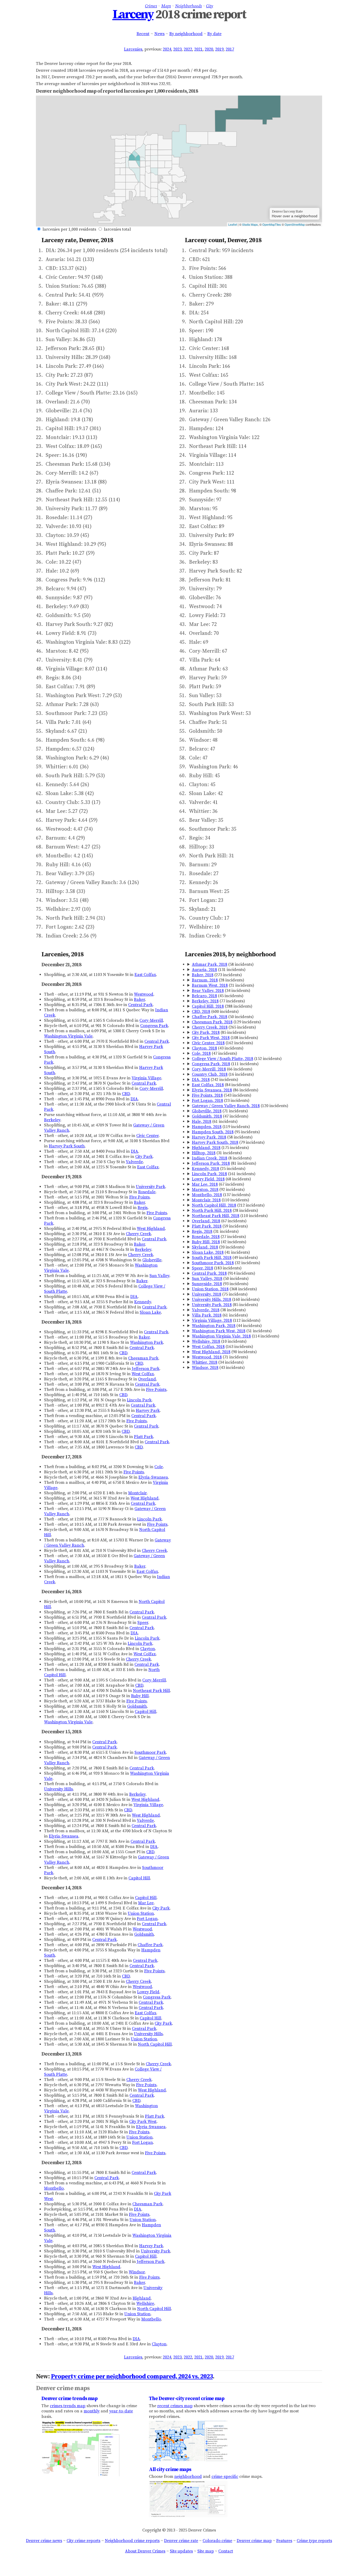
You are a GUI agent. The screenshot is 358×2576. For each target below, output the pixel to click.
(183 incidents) (217, 1268)
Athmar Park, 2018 (210, 964)
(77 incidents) (218, 1001)
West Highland (151, 1229)
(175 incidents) (220, 1148)
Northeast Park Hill (151, 1691)
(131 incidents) (219, 970)
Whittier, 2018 (205, 1362)
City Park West (143, 2122)
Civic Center (147, 1136)
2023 (177, 49)
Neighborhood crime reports (132, 2541)
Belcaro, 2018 (204, 996)
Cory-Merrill (151, 1020)
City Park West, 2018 (211, 1038)
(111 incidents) (225, 1064)
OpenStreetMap (295, 224)
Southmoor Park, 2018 (213, 1263)
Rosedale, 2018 (206, 1237)
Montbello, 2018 (207, 1195)
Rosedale (147, 1192)
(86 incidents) (225, 1090)
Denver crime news (44, 2541)
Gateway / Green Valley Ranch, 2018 (226, 1106)
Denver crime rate (181, 2541)
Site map (206, 2551)
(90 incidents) (224, 1352)
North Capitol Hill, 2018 (214, 1205)
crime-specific (225, 2477)
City (210, 6)
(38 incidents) (219, 1310)
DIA (134, 1099)
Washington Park (147, 1342)
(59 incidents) (220, 1226)
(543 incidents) (222, 1095)
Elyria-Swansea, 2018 (212, 1090)
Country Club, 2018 (210, 1074)
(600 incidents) (215, 1012)
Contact (226, 2551)
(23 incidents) (221, 1101)
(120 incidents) (240, 1106)
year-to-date (121, 2411)
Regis (143, 1208)
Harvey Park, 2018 (209, 1137)
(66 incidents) (222, 1069)
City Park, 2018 (206, 1032)
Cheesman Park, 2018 (212, 1022)
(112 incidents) (226, 1320)
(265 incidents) (224, 1027)
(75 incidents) (220, 1294)
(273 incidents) (217, 975)
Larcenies (133, 49)
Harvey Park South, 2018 (215, 1142)
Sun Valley (159, 1276)
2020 (209, 49)
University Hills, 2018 (211, 1300)
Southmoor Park (150, 1752)
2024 (167, 49)
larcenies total (117, 229)
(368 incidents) (224, 1289)
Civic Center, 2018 (208, 1043)
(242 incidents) (215, 1080)
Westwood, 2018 (207, 1357)
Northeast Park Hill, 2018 (216, 1216)
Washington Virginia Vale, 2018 (221, 1336)
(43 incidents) (218, 1048)
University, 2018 (207, 1294)
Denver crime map (254, 2541)
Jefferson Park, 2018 (211, 1163)
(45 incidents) (218, 996)
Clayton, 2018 (204, 1048)
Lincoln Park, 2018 (209, 1174)
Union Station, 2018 (210, 1289)
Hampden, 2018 (207, 1127)
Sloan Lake (150, 1312)
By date (214, 34)
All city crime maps (170, 2469)
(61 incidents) (215, 1122)
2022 (188, 49)
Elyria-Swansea (153, 1477)
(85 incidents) (219, 1032)
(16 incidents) (223, 1074)
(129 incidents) (226, 1022)
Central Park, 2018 (209, 1273)
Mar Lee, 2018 (205, 1184)
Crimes (151, 6)
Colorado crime (217, 2541)
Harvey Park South (67, 1146)
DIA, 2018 (201, 1080)
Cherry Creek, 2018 (210, 1027)
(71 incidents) (220, 1111)
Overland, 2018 (206, 1221)
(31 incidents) (217, 1153)
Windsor (137, 2272)
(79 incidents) (228, 1142)
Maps (166, 6)
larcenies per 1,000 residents (69, 229)
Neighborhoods (188, 6)
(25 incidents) (219, 1169)
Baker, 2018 (203, 975)
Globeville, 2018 (207, 1111)
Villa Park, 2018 (207, 1315)
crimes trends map (68, 2406)
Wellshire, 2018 (206, 1341)
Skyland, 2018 (205, 1247)
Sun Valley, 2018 (207, 1279)
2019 (219, 49)
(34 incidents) (221, 991)
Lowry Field (148, 1992)
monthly (92, 2411)
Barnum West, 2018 (210, 985)
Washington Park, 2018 (214, 1326)
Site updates (181, 2551)
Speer (143, 1623)
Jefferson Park (146, 1369)
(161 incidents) (224, 1174)
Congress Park (154, 1026)
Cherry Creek (138, 1234)
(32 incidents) (226, 1263)
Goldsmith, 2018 (207, 1116)
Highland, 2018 (206, 1148)
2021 (198, 49)
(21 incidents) (223, 985)
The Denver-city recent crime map (187, 2399)
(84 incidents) (221, 1085)
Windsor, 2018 (205, 1368)
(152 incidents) (237, 1059)
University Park (150, 1187)
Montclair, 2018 (206, 1200)
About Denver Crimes (145, 2551)
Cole (159, 1467)
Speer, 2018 (202, 1268)
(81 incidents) (224, 1163)
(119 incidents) (221, 1127)
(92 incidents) (218, 1190)
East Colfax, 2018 (208, 1085)
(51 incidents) (232, 1331)
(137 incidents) (221, 1195)
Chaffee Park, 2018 (210, 1017)
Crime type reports (314, 2541)
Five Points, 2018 (207, 1095)
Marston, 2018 (205, 1190)
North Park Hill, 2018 (212, 1211)
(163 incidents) (223, 1347)
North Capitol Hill (155, 2044)
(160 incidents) (226, 1300)
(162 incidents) (223, 1043)
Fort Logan (147, 1919)
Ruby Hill (140, 1696)
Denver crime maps (63, 2388)
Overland (147, 1379)
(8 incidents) (222, 1158)
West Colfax (143, 1374)
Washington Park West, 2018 (219, 1331)
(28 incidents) (218, 980)
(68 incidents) (221, 1179)
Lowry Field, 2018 (208, 1179)
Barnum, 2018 (205, 980)
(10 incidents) (219, 1341)
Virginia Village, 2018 (212, 1320)
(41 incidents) (221, 1252)
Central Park (140, 1005)
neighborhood (188, 2477)
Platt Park (143, 1437)
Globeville (152, 1260)
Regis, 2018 (202, 1231)
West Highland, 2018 (211, 1352)
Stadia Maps (250, 224)
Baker (139, 1000)
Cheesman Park (143, 1358)
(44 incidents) (227, 1326)
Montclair (137, 1493)
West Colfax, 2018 (208, 1347)
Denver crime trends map (69, 2399)
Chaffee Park (150, 1945)
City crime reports (83, 2541)
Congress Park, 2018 (211, 1064)
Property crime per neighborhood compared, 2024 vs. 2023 (132, 2377)
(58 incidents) (223, 964)
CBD (126, 1094)
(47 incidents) (215, 1053)
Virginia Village (146, 1078)
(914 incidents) (224, 1273)
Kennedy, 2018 (205, 1169)
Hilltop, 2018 (204, 1153)
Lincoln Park (139, 1400)
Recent (143, 34)
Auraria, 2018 (204, 970)
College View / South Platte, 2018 (223, 1059)
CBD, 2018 (201, 1012)
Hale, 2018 (202, 1122)
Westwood (144, 994)
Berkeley (52, 1120)
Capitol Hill (145, 1712)
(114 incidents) (236, 1336)
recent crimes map (175, 2406)
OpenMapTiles (272, 224)
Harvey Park (148, 1411)
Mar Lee (146, 1903)
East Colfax (145, 975)
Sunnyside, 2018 (207, 1284)
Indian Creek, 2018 (210, 1158)
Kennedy (143, 1302)
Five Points (139, 1197)
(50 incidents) (223, 1017)
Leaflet (233, 224)
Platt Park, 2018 (207, 1226)
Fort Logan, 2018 (207, 1101)
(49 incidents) (225, 1258)
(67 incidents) (218, 1184)
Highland (142, 2298)
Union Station (141, 1913)
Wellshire (145, 2303)
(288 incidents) (222, 1006)
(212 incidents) (228, 1205)
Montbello (54, 2188)
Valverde (134, 1162)
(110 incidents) (221, 1200)
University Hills (58, 1789)
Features (284, 2541)
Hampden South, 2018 (213, 1132)
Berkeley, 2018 (205, 1001)
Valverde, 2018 (206, 1310)
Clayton (148, 1649)
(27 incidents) (219, 1237)
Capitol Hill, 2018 (208, 1006)
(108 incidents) (225, 1038)
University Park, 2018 (212, 1305)
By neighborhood (186, 34)
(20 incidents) (218, 1247)
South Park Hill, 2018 (212, 1258)
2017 (230, 49)
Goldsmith (137, 1706)
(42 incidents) (219, 1242)
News (159, 34)
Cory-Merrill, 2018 (209, 1069)
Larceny (133, 15)
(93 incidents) (220, 1284)
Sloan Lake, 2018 (208, 1252)
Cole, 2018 (201, 1053)
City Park (144, 1157)
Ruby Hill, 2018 (206, 1242)
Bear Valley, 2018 (208, 991)
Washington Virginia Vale (68, 1036)
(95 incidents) (226, 1132)
